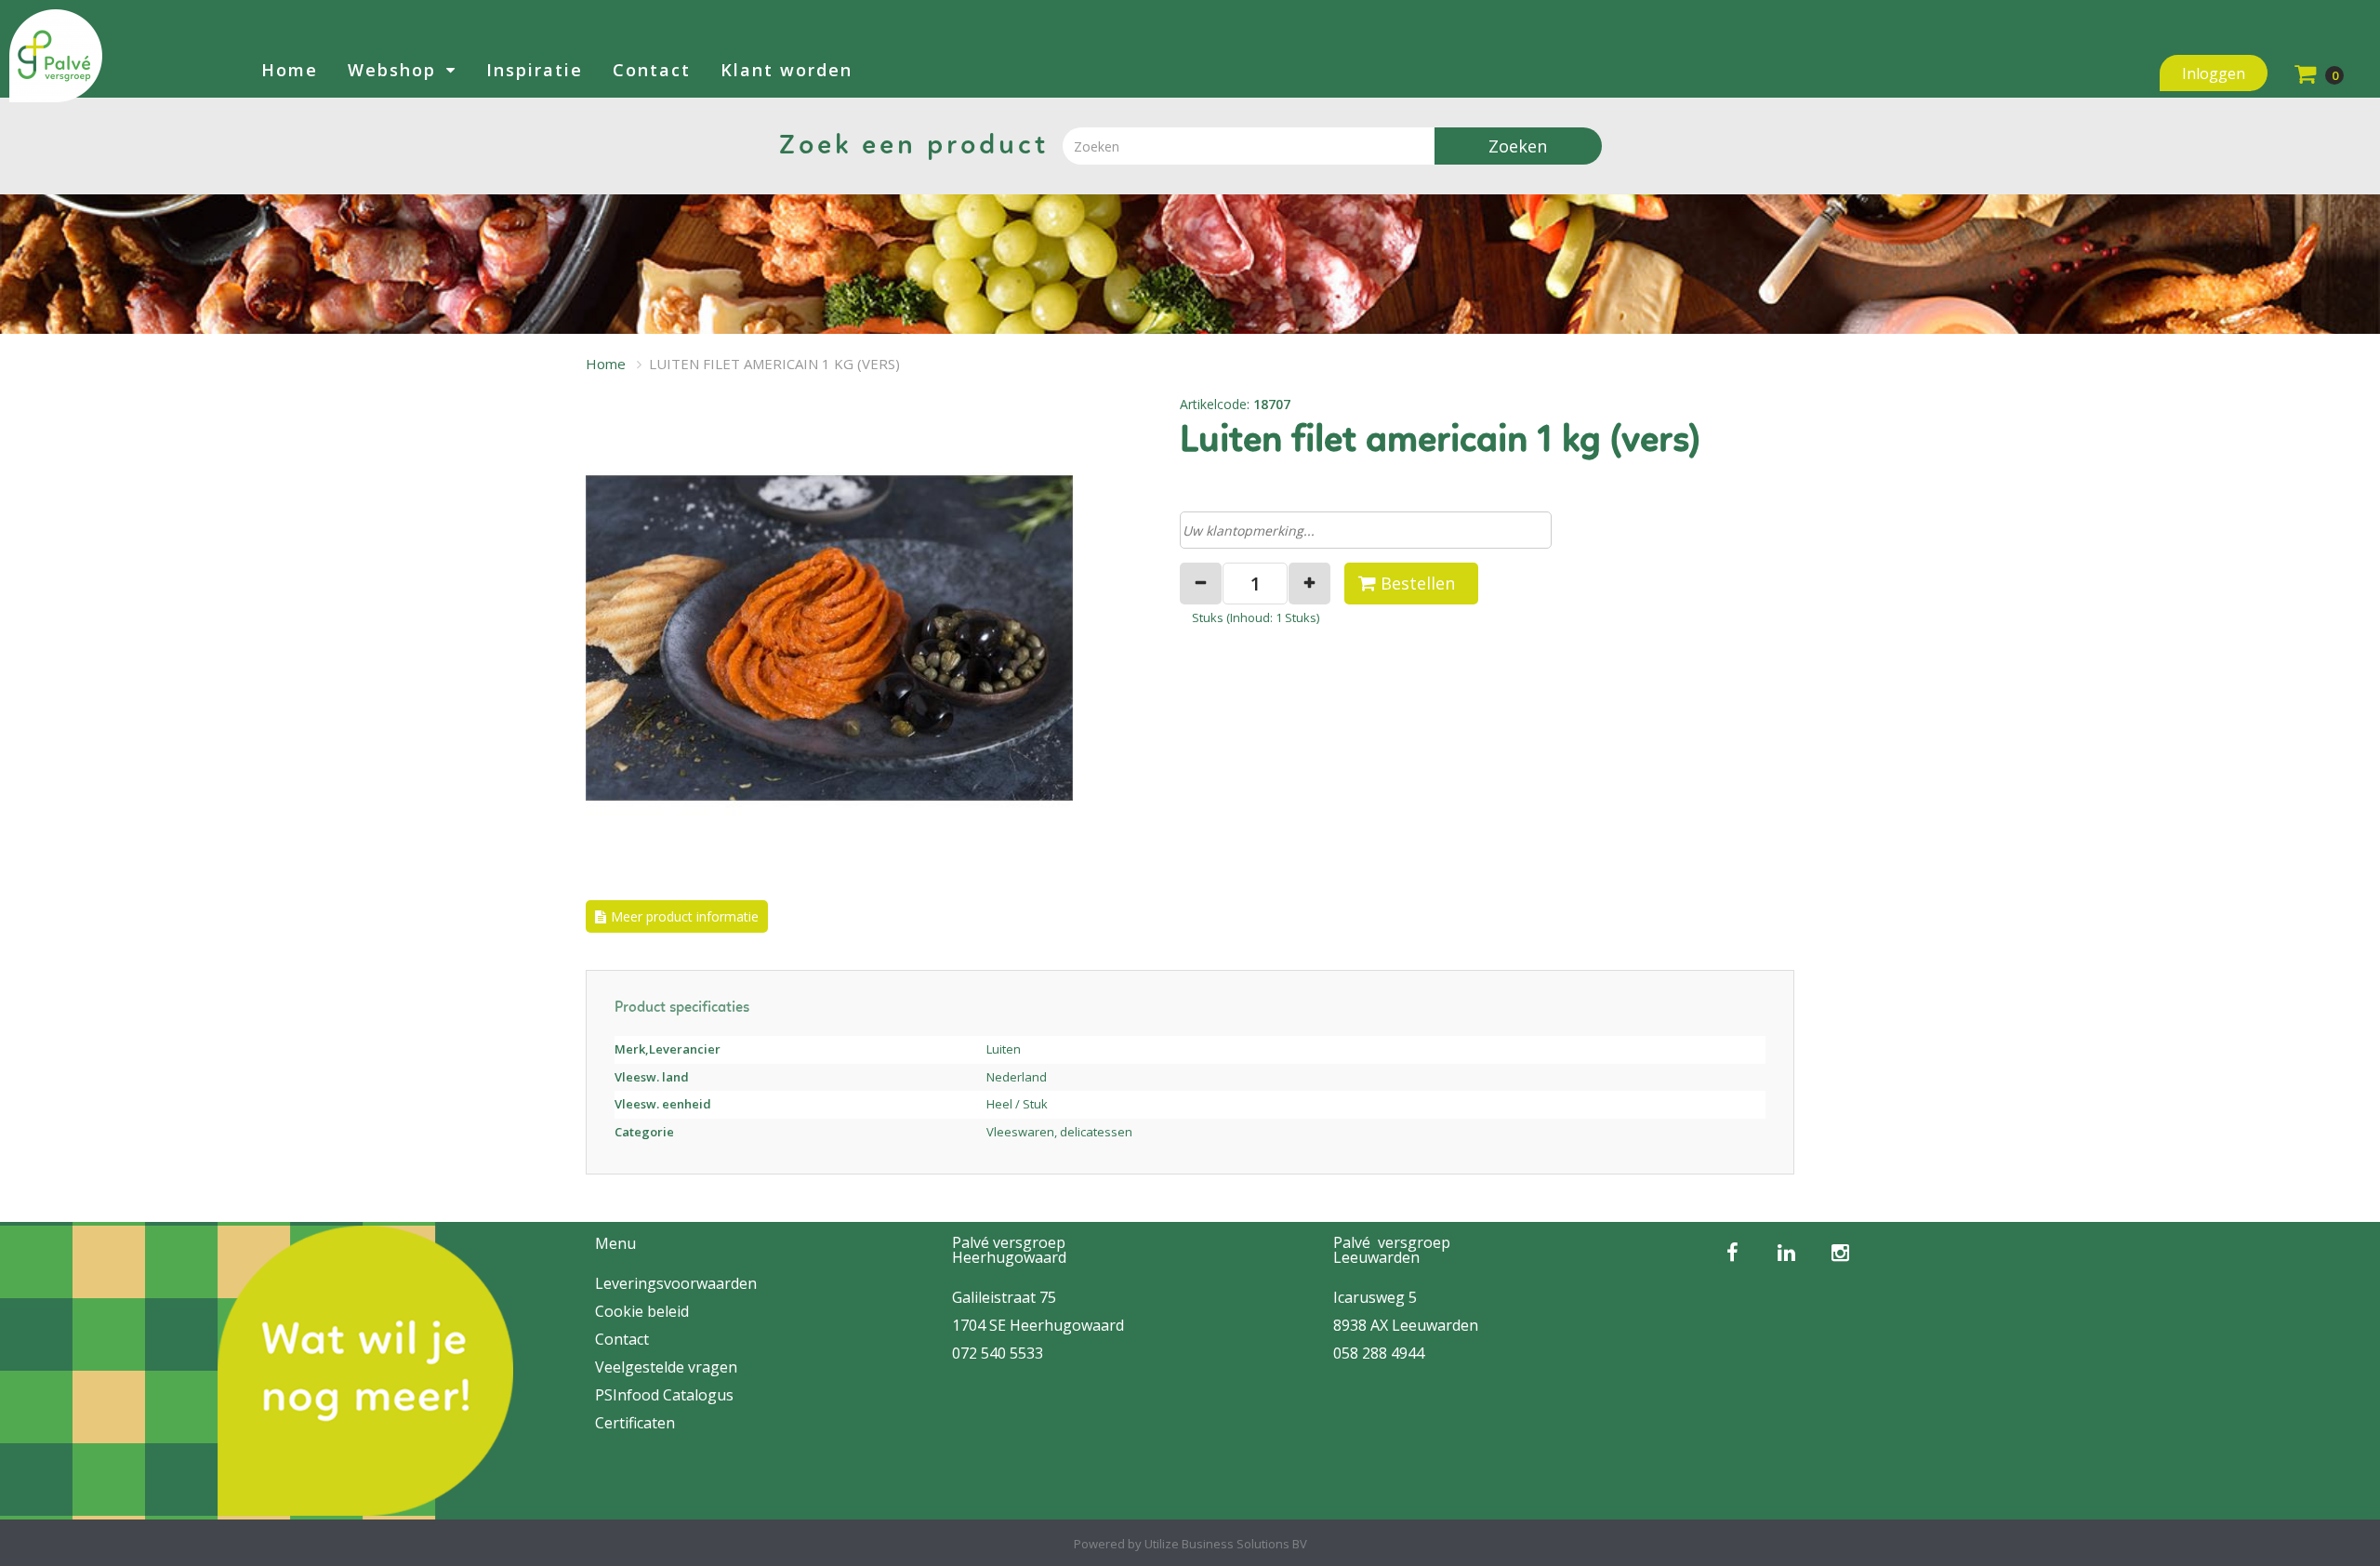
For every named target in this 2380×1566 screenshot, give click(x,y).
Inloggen (2214, 73)
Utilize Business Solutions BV (1226, 1544)
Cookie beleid (642, 1311)
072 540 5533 (998, 1353)
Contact (652, 70)
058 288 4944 (1379, 1353)
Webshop (392, 70)
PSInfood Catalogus (664, 1395)
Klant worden (787, 70)
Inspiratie (535, 70)
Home (290, 70)
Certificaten (635, 1423)
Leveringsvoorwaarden (676, 1283)
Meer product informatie (685, 916)
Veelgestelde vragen (666, 1367)
